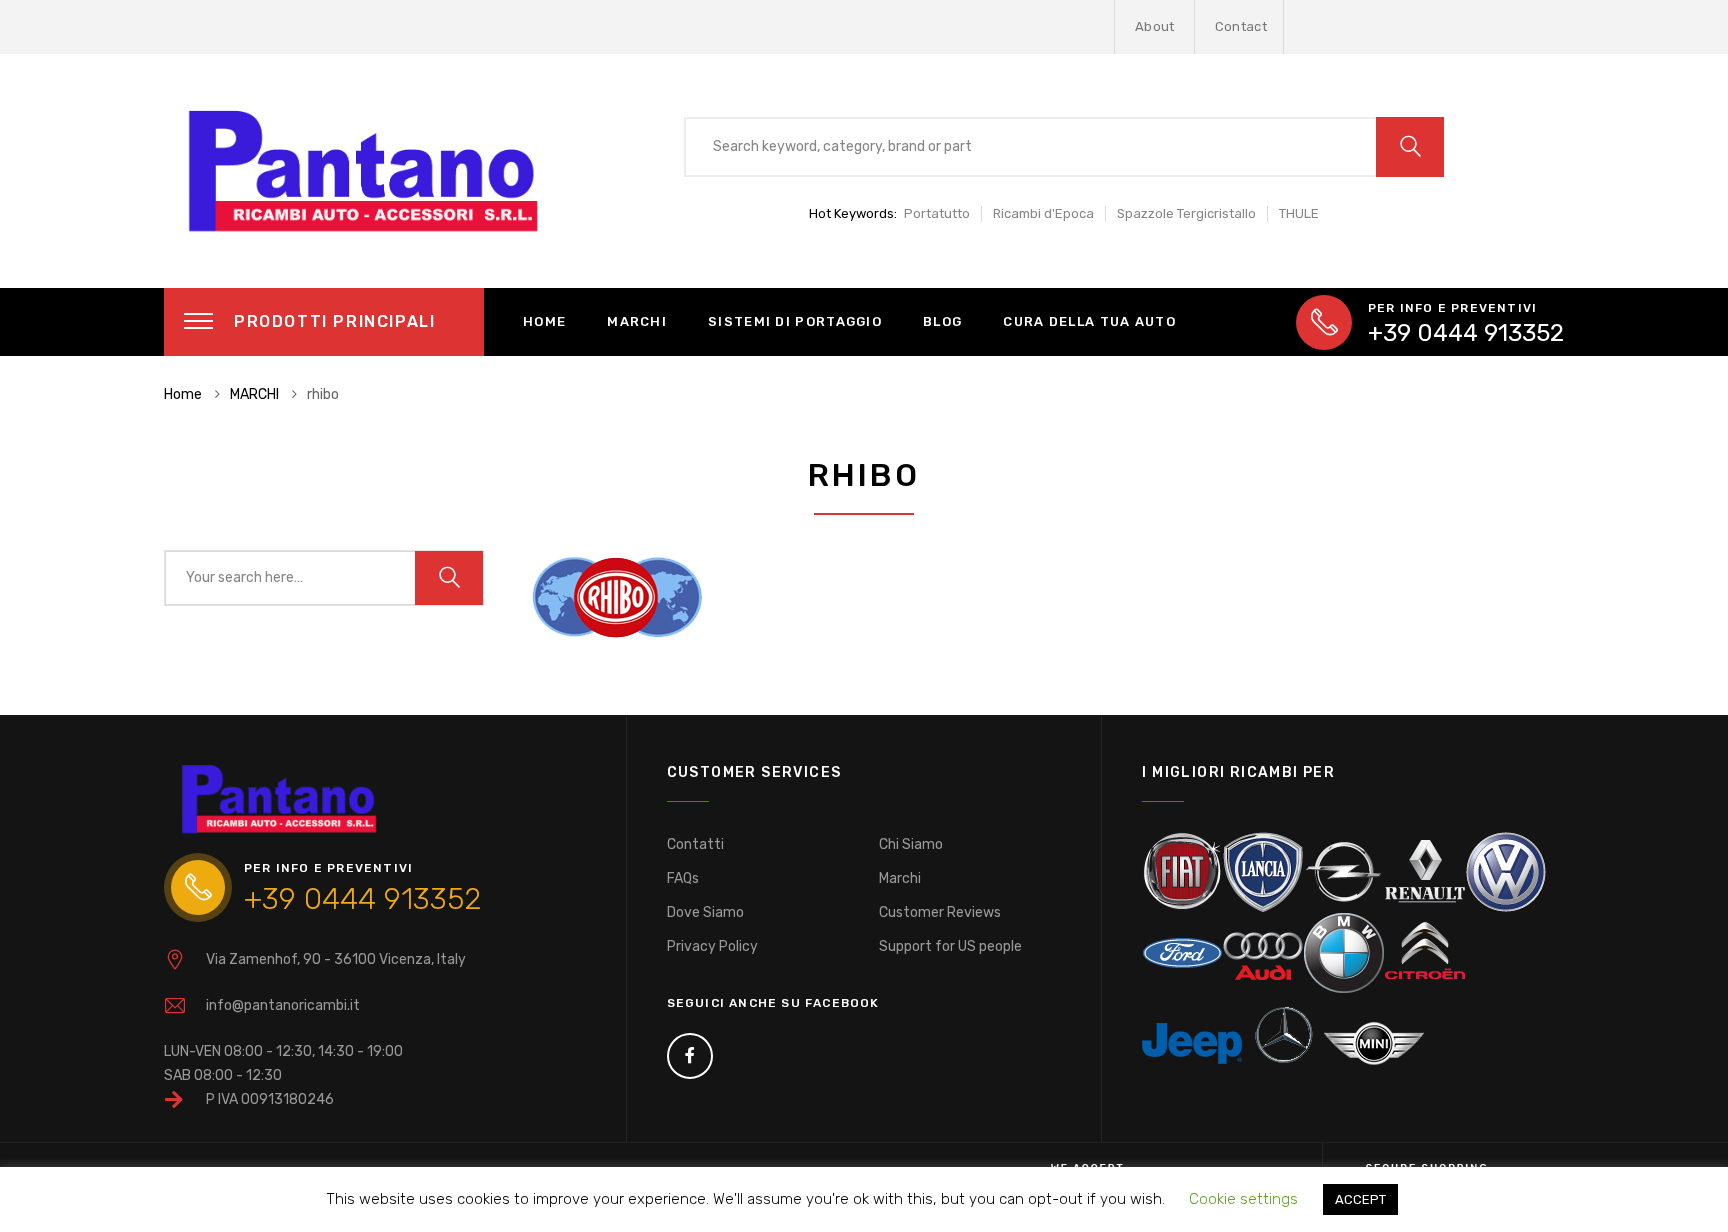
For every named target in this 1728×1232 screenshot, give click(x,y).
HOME (544, 321)
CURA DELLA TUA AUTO (1089, 321)
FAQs (683, 878)
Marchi (900, 878)
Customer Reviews (940, 912)
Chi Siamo (911, 844)
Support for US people (950, 946)
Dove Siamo (705, 912)
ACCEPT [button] (1360, 1199)
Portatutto (937, 213)
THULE (1299, 213)
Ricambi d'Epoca (1043, 213)
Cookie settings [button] (1243, 1199)
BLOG (942, 321)
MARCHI (637, 321)
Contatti (695, 844)
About (1155, 26)
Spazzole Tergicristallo (1186, 213)
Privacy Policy (712, 946)
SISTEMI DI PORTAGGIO (795, 321)
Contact (1241, 26)
